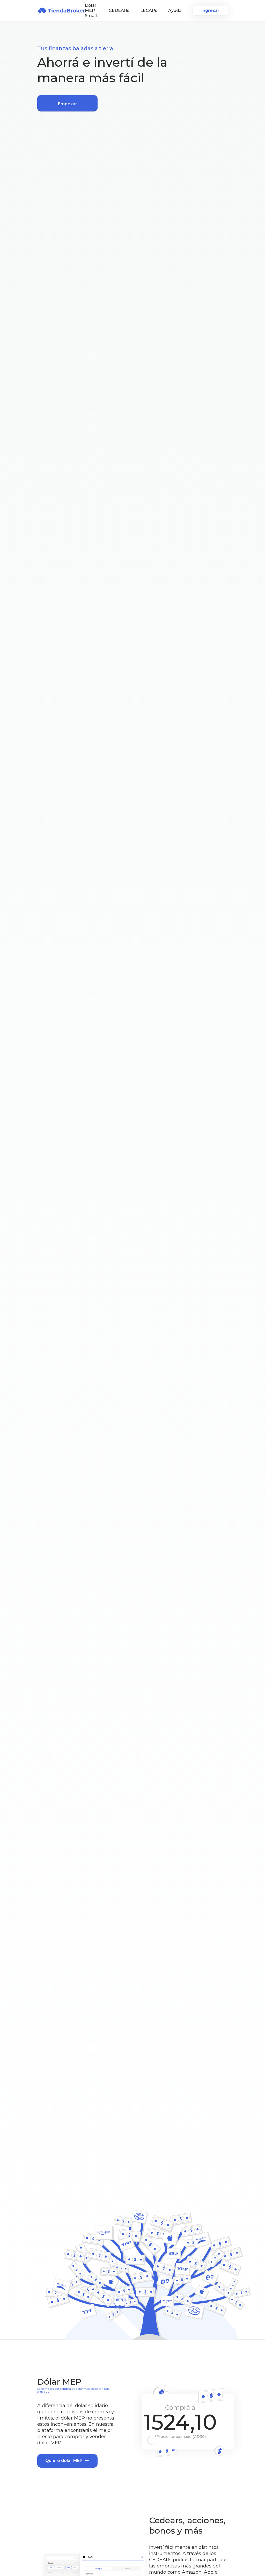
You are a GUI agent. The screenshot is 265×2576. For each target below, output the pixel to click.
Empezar (68, 104)
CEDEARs (119, 10)
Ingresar (210, 10)
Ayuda (175, 10)
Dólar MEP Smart (91, 10)
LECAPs (149, 10)
